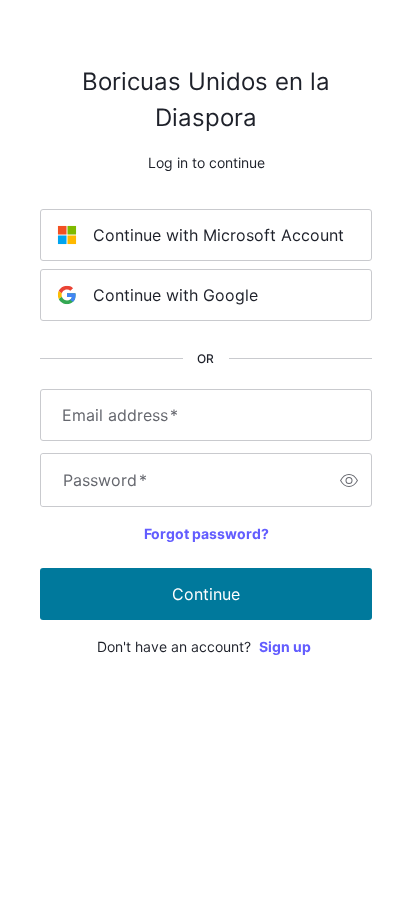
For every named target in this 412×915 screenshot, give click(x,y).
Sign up (285, 646)
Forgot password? (206, 533)
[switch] (349, 480)
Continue (206, 594)
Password (105, 480)
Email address (120, 415)
